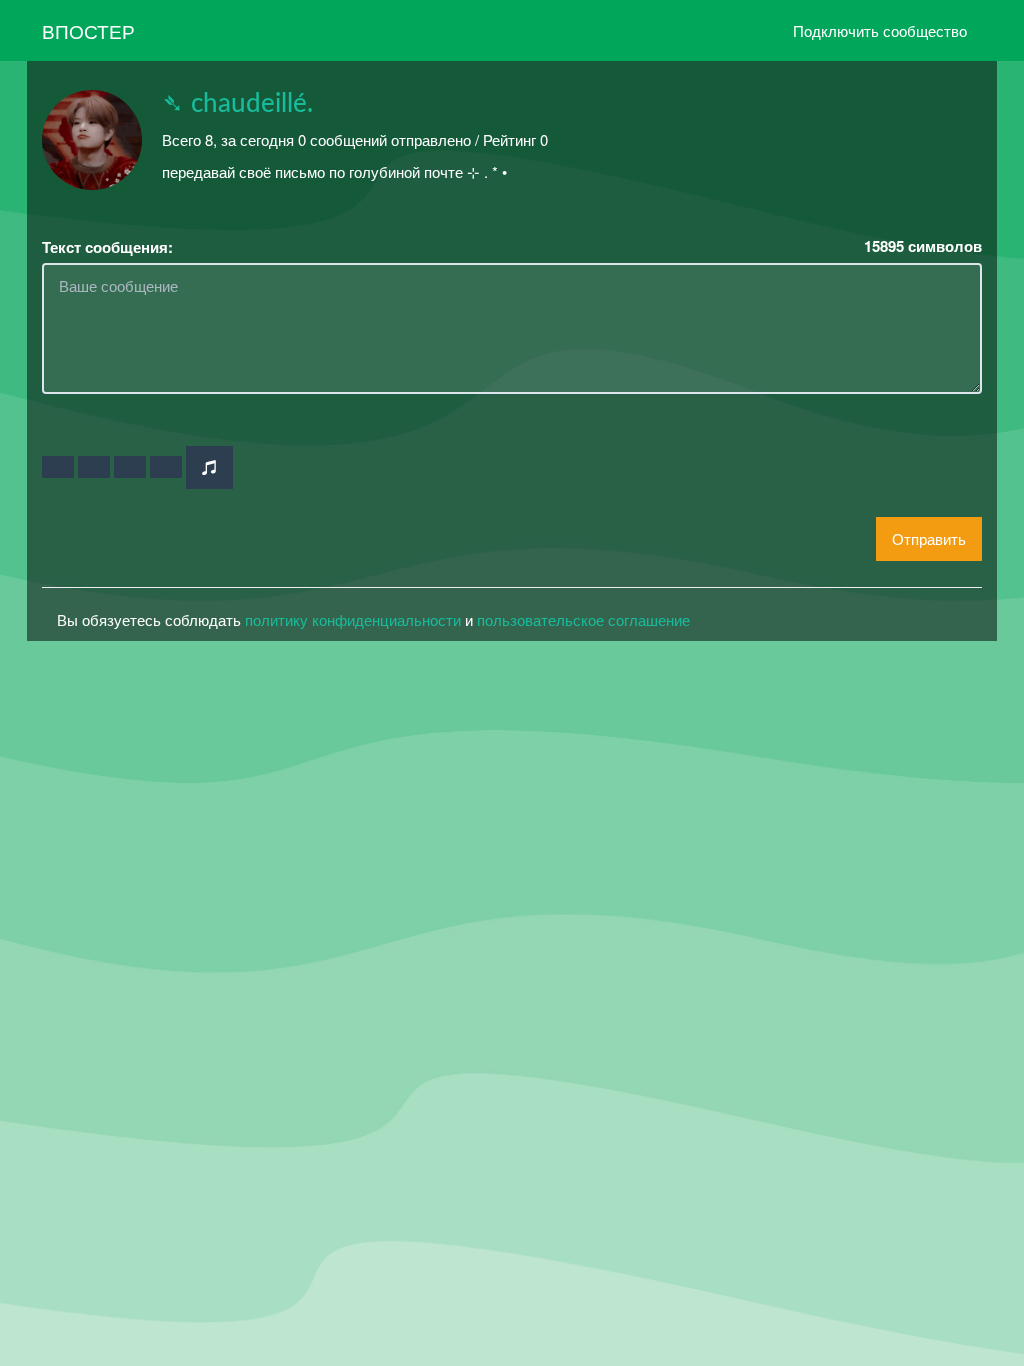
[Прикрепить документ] (166, 467)
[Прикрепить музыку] (209, 467)
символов (923, 246)
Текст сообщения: (107, 247)
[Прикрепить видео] (94, 467)
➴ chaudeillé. (237, 104)
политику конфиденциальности (353, 619)
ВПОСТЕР (88, 30)
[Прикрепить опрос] (130, 467)
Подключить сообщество (880, 30)
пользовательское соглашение (583, 619)
